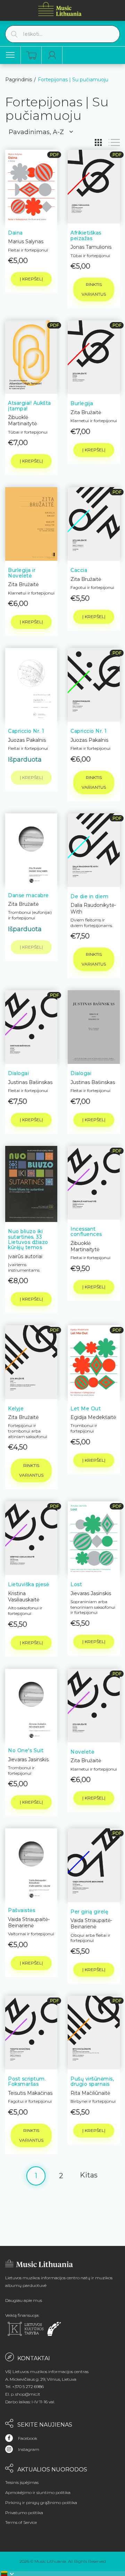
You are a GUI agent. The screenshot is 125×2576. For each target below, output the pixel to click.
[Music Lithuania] (60, 9)
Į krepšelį (31, 279)
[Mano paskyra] (52, 55)
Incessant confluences (86, 1232)
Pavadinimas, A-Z (36, 132)
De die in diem (89, 896)
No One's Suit (26, 1750)
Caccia (79, 570)
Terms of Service (21, 2522)
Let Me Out (86, 1409)
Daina (15, 233)
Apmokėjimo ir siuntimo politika (38, 2492)
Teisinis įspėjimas (22, 2482)
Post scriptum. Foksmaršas (27, 2081)
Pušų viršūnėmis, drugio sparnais (92, 2081)
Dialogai (18, 1073)
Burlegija (82, 403)
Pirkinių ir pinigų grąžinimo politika (41, 2503)
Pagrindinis (19, 80)
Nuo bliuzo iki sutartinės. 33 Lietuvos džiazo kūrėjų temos (28, 1239)
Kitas (89, 2175)
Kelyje (16, 1409)
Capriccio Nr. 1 (26, 731)
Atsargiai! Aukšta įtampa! (30, 406)
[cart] (31, 55)
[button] (8, 2574)
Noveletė (82, 1752)
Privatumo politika (24, 2513)
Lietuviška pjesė (28, 1584)
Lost (76, 1584)
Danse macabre (28, 895)
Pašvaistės (22, 1910)
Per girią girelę (89, 1912)
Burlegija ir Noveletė (22, 573)
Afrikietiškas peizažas (86, 235)
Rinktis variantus (94, 289)
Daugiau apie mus (24, 2300)
